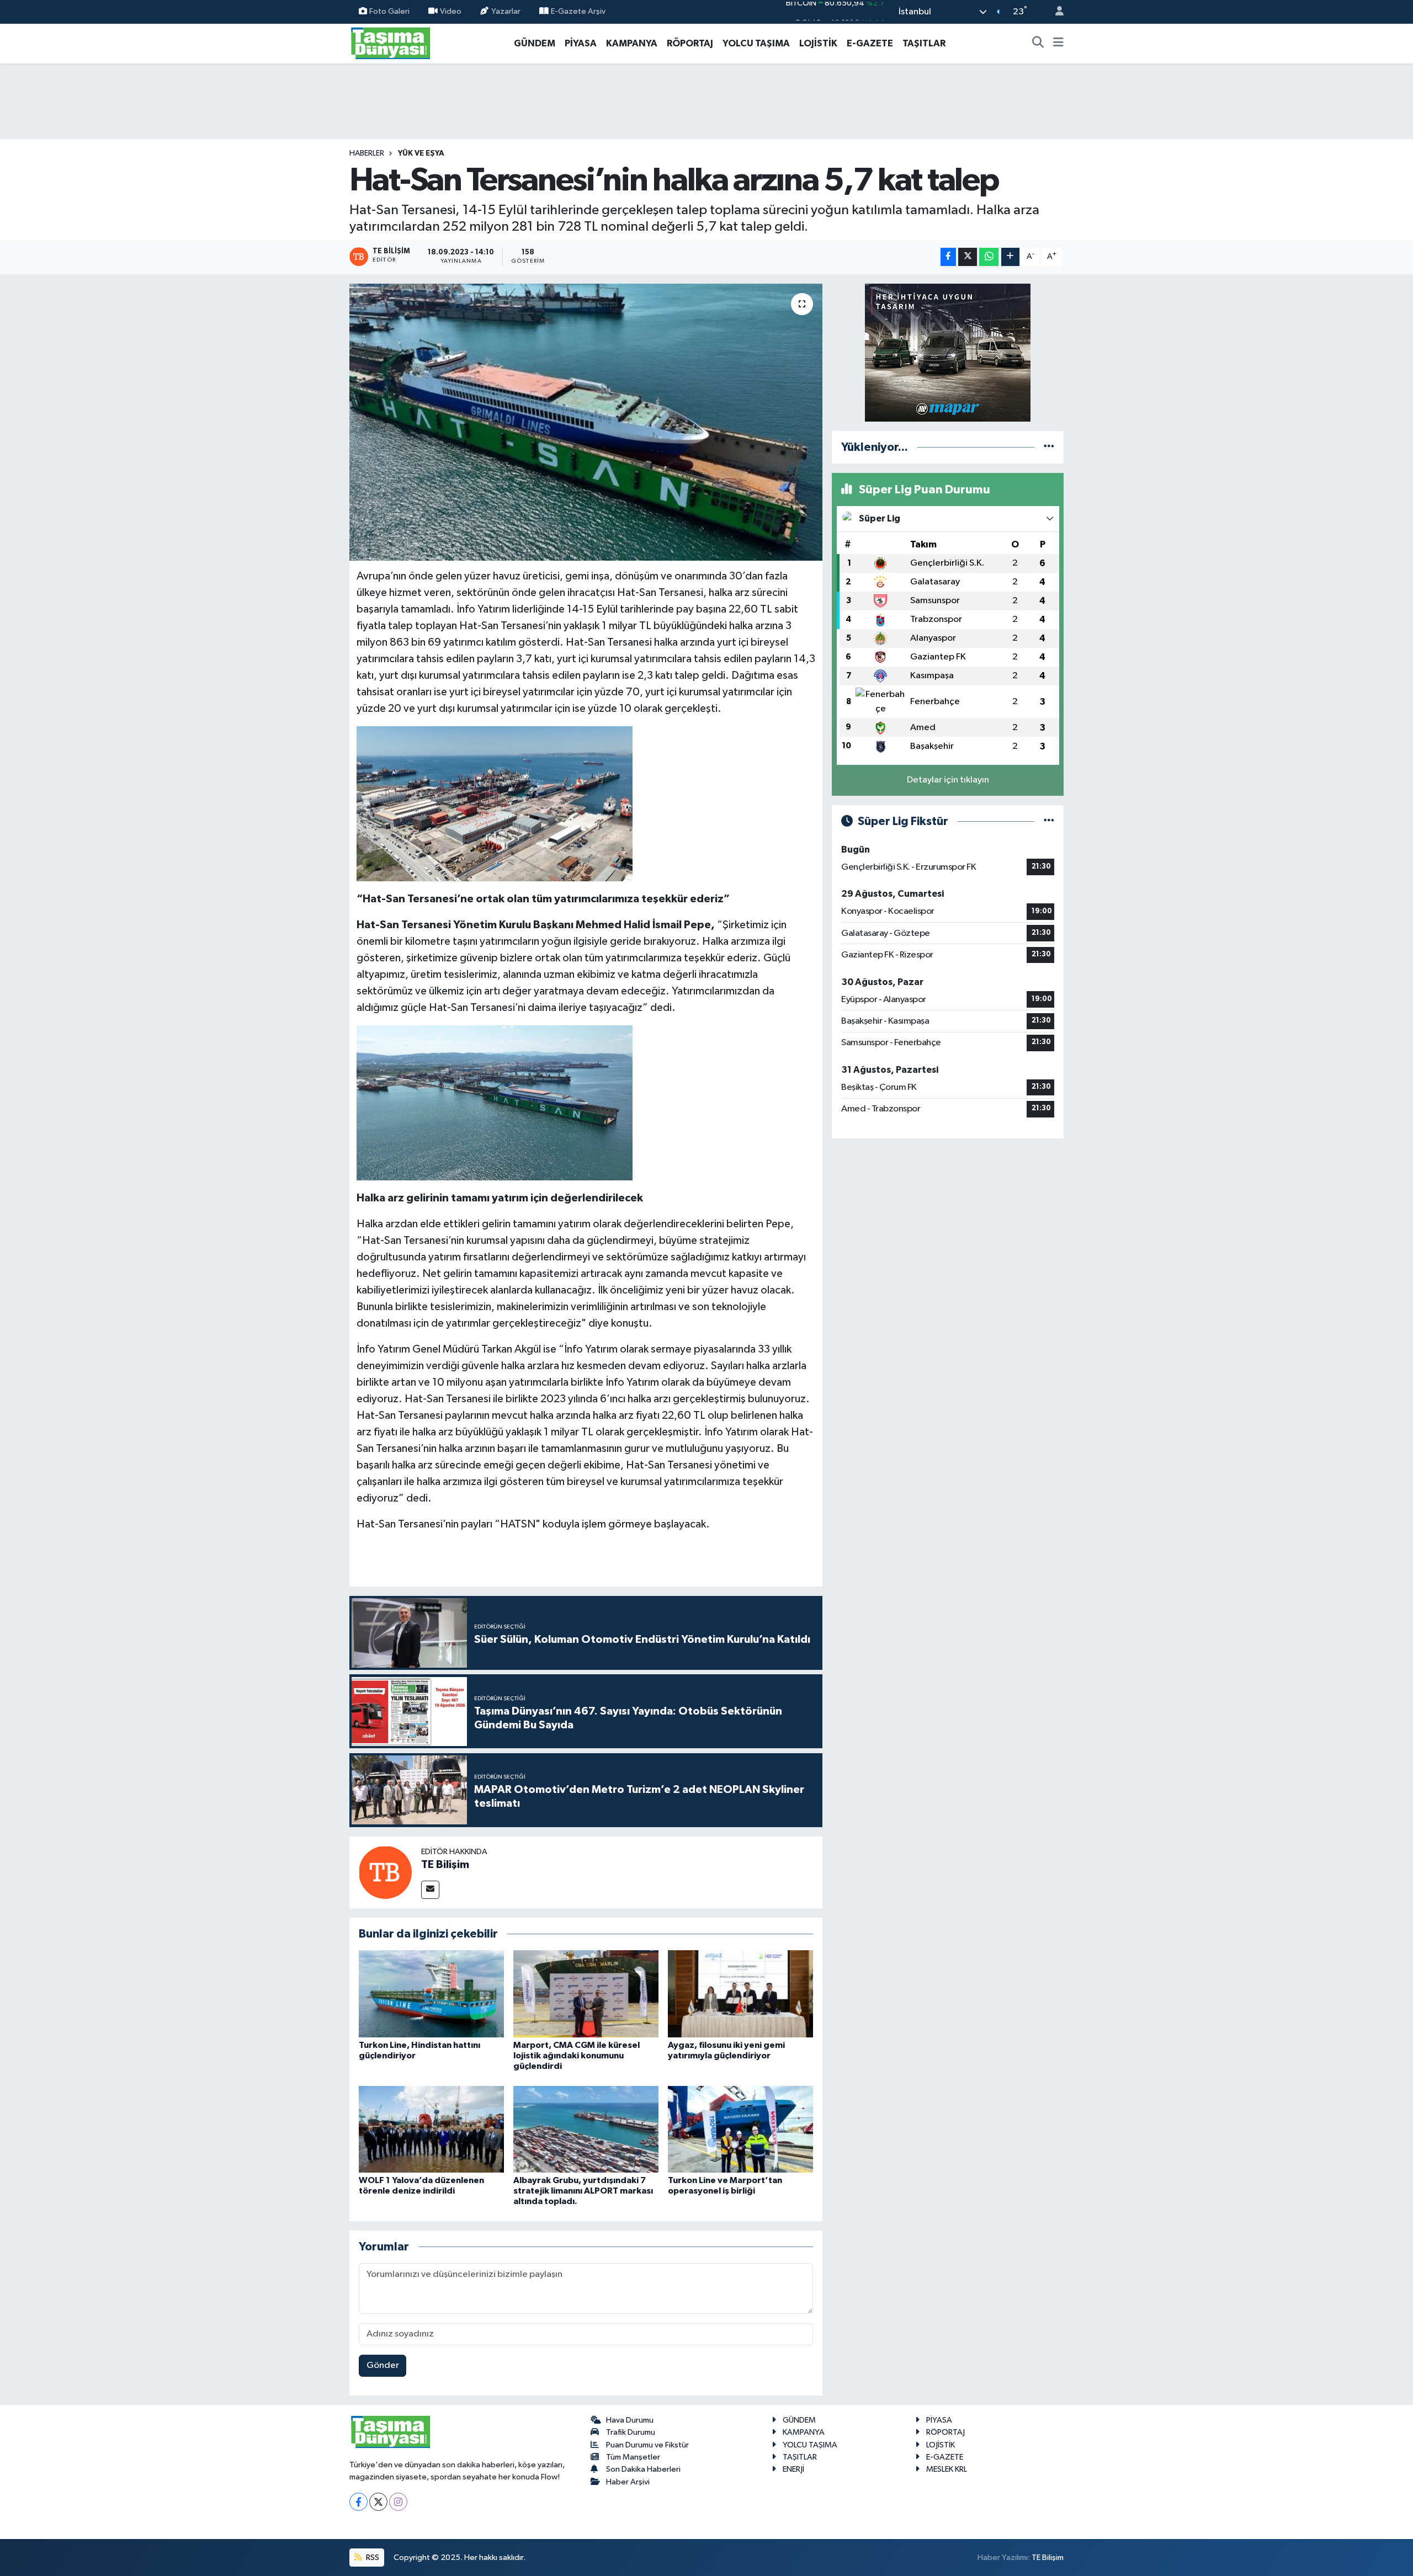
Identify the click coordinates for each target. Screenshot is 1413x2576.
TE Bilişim (445, 1865)
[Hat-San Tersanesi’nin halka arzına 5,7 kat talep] (586, 422)
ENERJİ (793, 2469)
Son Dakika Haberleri (643, 2469)
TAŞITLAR (924, 43)
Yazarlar (506, 11)
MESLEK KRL (947, 2469)
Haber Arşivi (628, 2482)
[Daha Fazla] (1010, 257)
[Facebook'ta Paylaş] (948, 257)
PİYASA (581, 43)
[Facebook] (358, 2502)
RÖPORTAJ (690, 43)
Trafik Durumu (631, 2432)
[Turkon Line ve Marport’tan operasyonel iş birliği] (740, 2129)
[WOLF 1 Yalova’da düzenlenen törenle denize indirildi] (431, 2129)
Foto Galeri (389, 11)
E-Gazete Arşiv (578, 11)
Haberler (367, 153)
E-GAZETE (870, 43)
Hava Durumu (630, 2420)
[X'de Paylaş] (968, 257)
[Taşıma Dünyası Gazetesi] (391, 43)
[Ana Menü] (1058, 44)
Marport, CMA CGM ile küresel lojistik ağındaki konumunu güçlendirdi (577, 2056)
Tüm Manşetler (633, 2457)
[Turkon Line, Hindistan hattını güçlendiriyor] (431, 1994)
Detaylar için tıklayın (948, 780)
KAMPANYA (632, 43)
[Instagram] (398, 2502)
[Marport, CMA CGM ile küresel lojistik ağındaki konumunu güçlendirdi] (586, 1994)
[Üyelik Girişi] (1055, 12)
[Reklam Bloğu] (948, 352)
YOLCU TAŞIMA (756, 43)
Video (451, 11)
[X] (378, 2502)
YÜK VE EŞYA (421, 153)
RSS (372, 2558)
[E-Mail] (430, 1890)
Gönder (383, 2365)
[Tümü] (1049, 447)
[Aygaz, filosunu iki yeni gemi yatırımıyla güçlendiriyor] (740, 1994)
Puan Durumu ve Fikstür (647, 2445)
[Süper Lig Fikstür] (1049, 821)
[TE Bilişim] (385, 1872)
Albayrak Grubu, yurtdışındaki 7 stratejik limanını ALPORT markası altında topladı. (583, 2191)
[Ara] (1038, 44)
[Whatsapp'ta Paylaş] (989, 257)
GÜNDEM (535, 43)
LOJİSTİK (818, 43)
